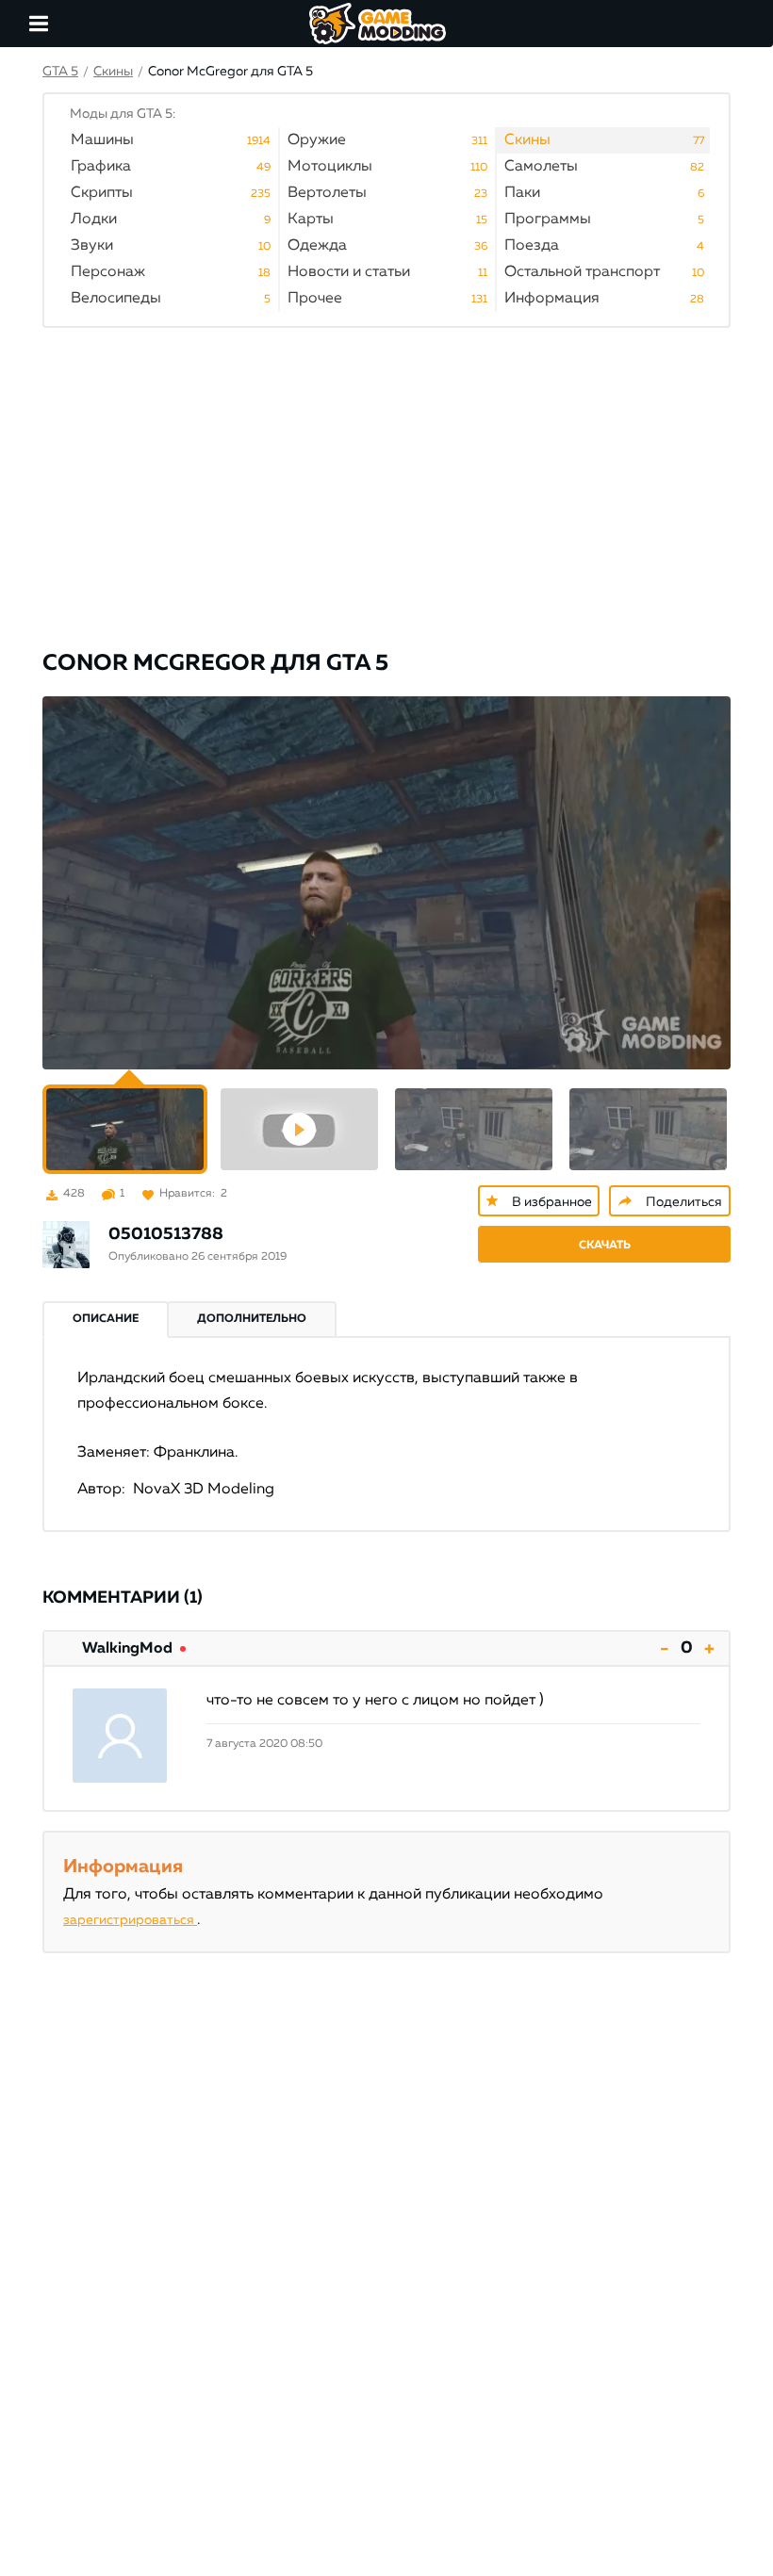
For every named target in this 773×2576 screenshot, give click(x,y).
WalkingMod (127, 1649)
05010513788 (166, 1234)
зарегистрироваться (130, 1920)
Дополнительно (252, 1319)
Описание (106, 1319)
